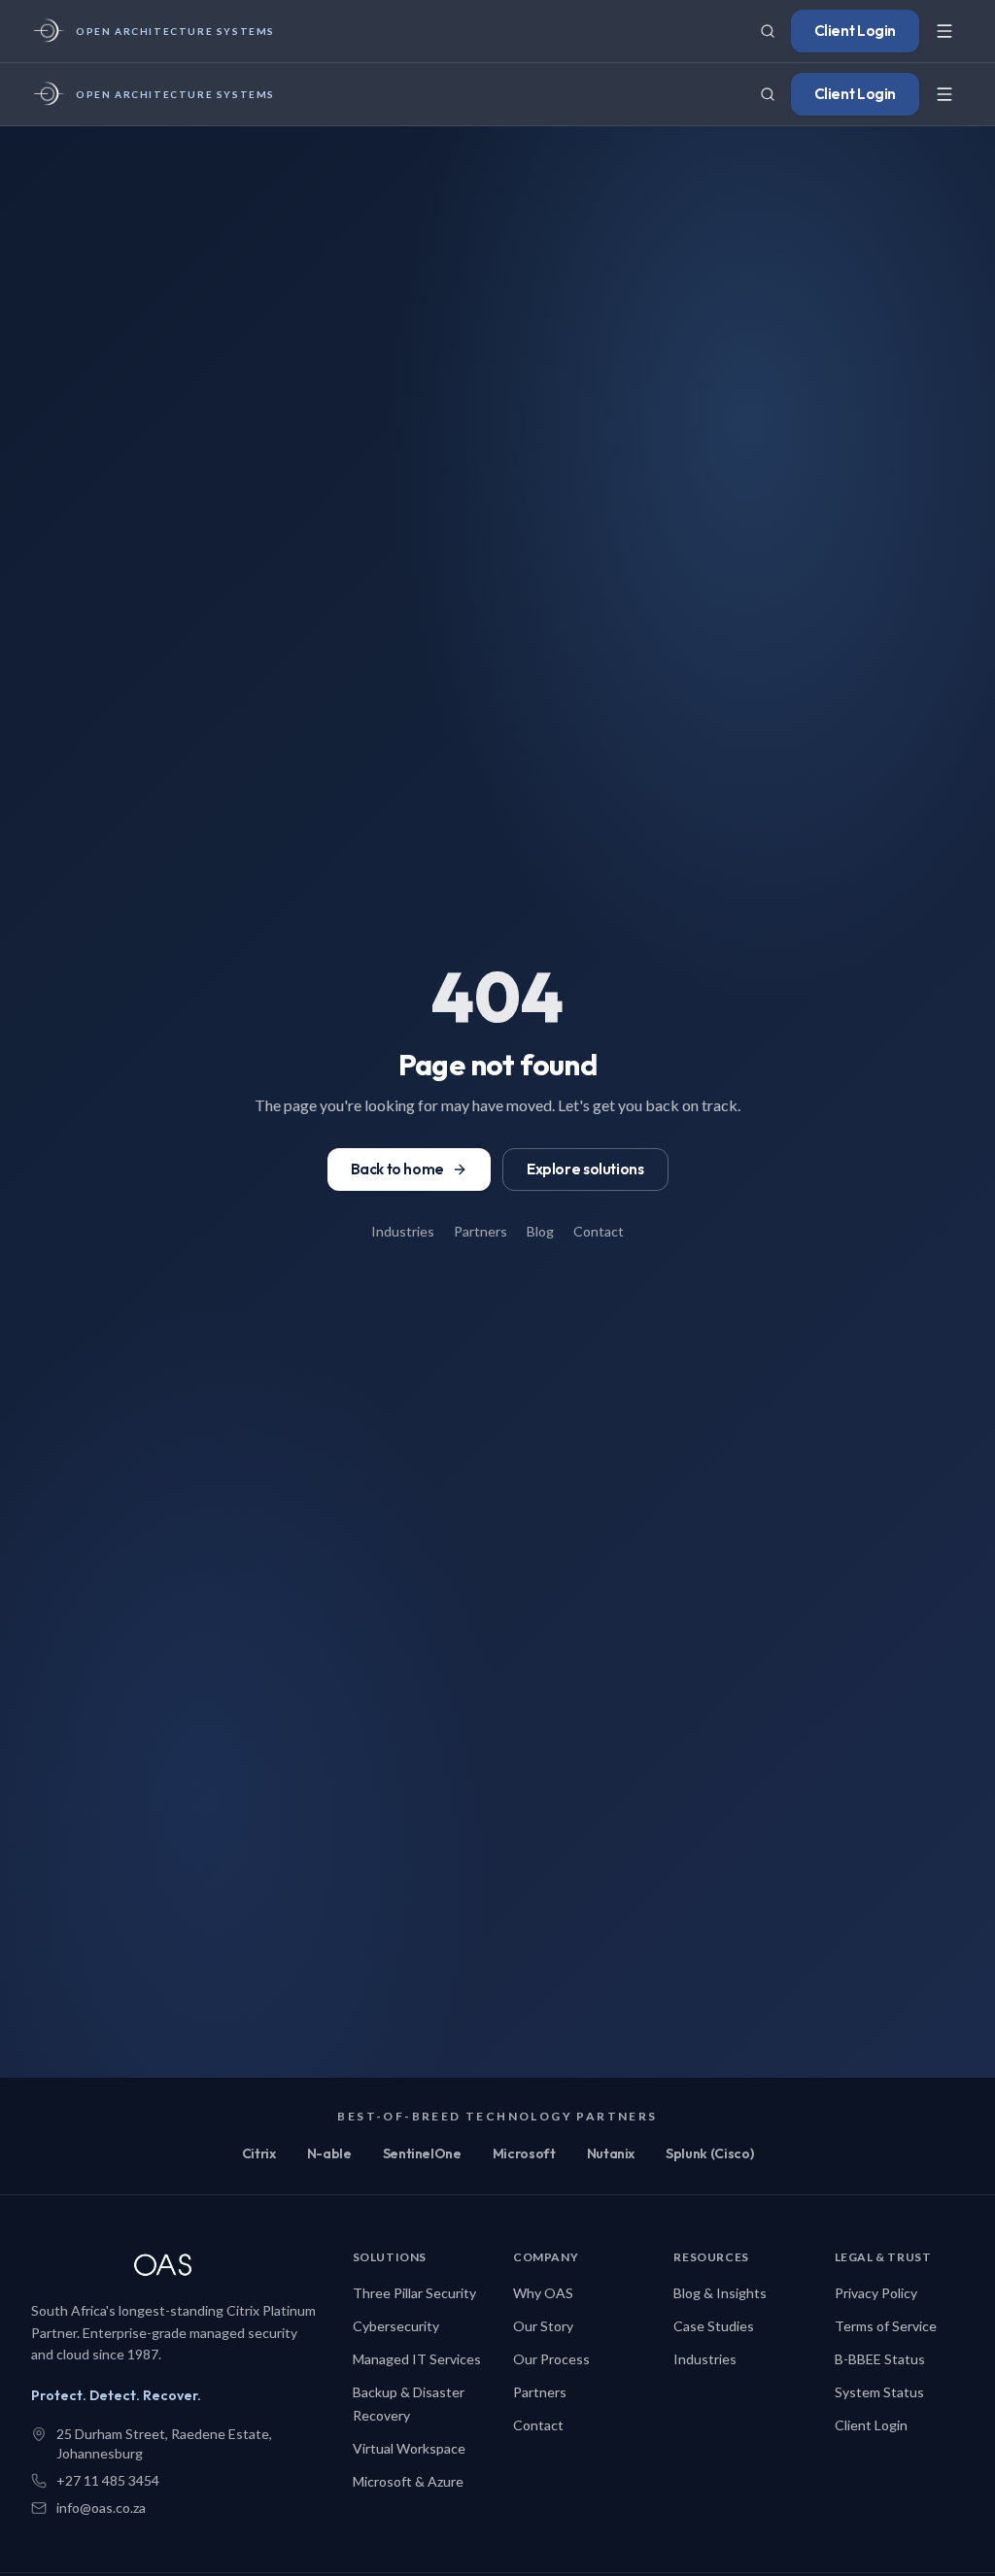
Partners (480, 1231)
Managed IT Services (417, 2359)
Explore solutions (585, 1169)
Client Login (855, 31)
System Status (879, 2392)
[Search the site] (768, 31)
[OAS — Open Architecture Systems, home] (176, 2267)
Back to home (397, 1169)
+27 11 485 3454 (108, 2480)
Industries (403, 1231)
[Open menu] (944, 31)
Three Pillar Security (414, 2293)
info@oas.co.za (101, 2508)
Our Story (543, 2326)
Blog (540, 1231)
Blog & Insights (720, 2293)
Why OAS (543, 2293)
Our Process (551, 2359)
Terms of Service (886, 2326)
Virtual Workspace (409, 2448)
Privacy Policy (876, 2293)
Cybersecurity (396, 2326)
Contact (599, 1231)
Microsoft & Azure (408, 2481)
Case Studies (714, 2326)
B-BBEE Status (880, 2359)
